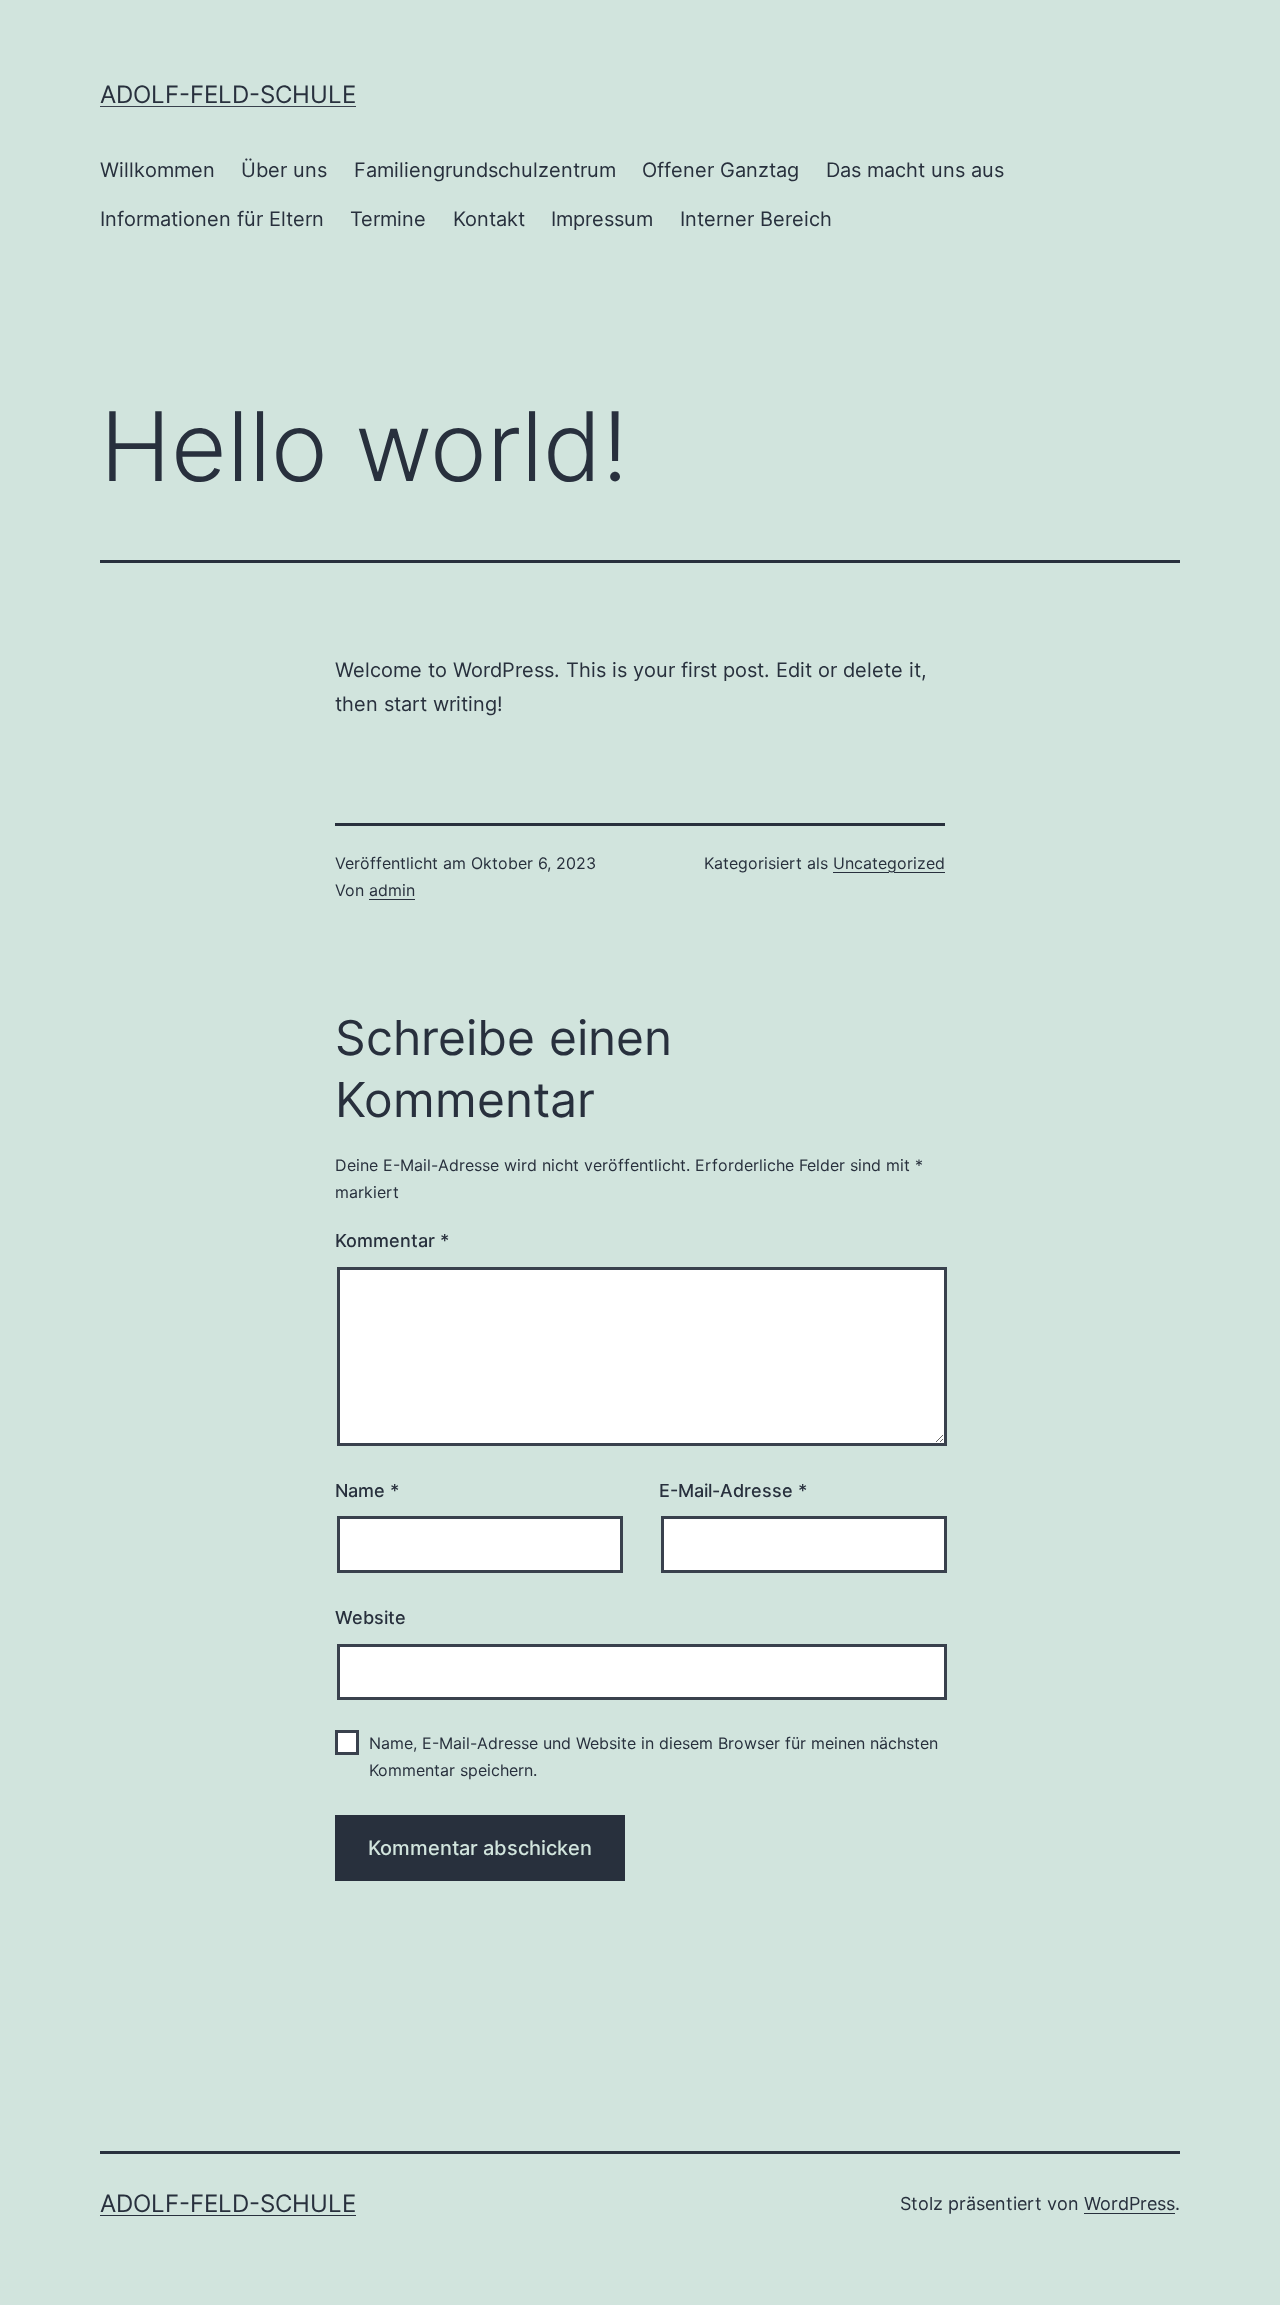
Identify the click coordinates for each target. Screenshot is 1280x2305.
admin (392, 890)
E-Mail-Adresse (733, 1490)
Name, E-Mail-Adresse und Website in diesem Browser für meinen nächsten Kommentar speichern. (653, 1756)
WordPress (1129, 2203)
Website (370, 1617)
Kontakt (489, 219)
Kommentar (392, 1240)
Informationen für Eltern (212, 219)
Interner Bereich (756, 219)
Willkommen (157, 170)
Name (367, 1490)
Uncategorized (889, 863)
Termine (388, 219)
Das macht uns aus (915, 170)
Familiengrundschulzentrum (485, 170)
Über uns (284, 170)
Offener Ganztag (720, 170)
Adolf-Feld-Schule (228, 94)
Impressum (602, 219)
